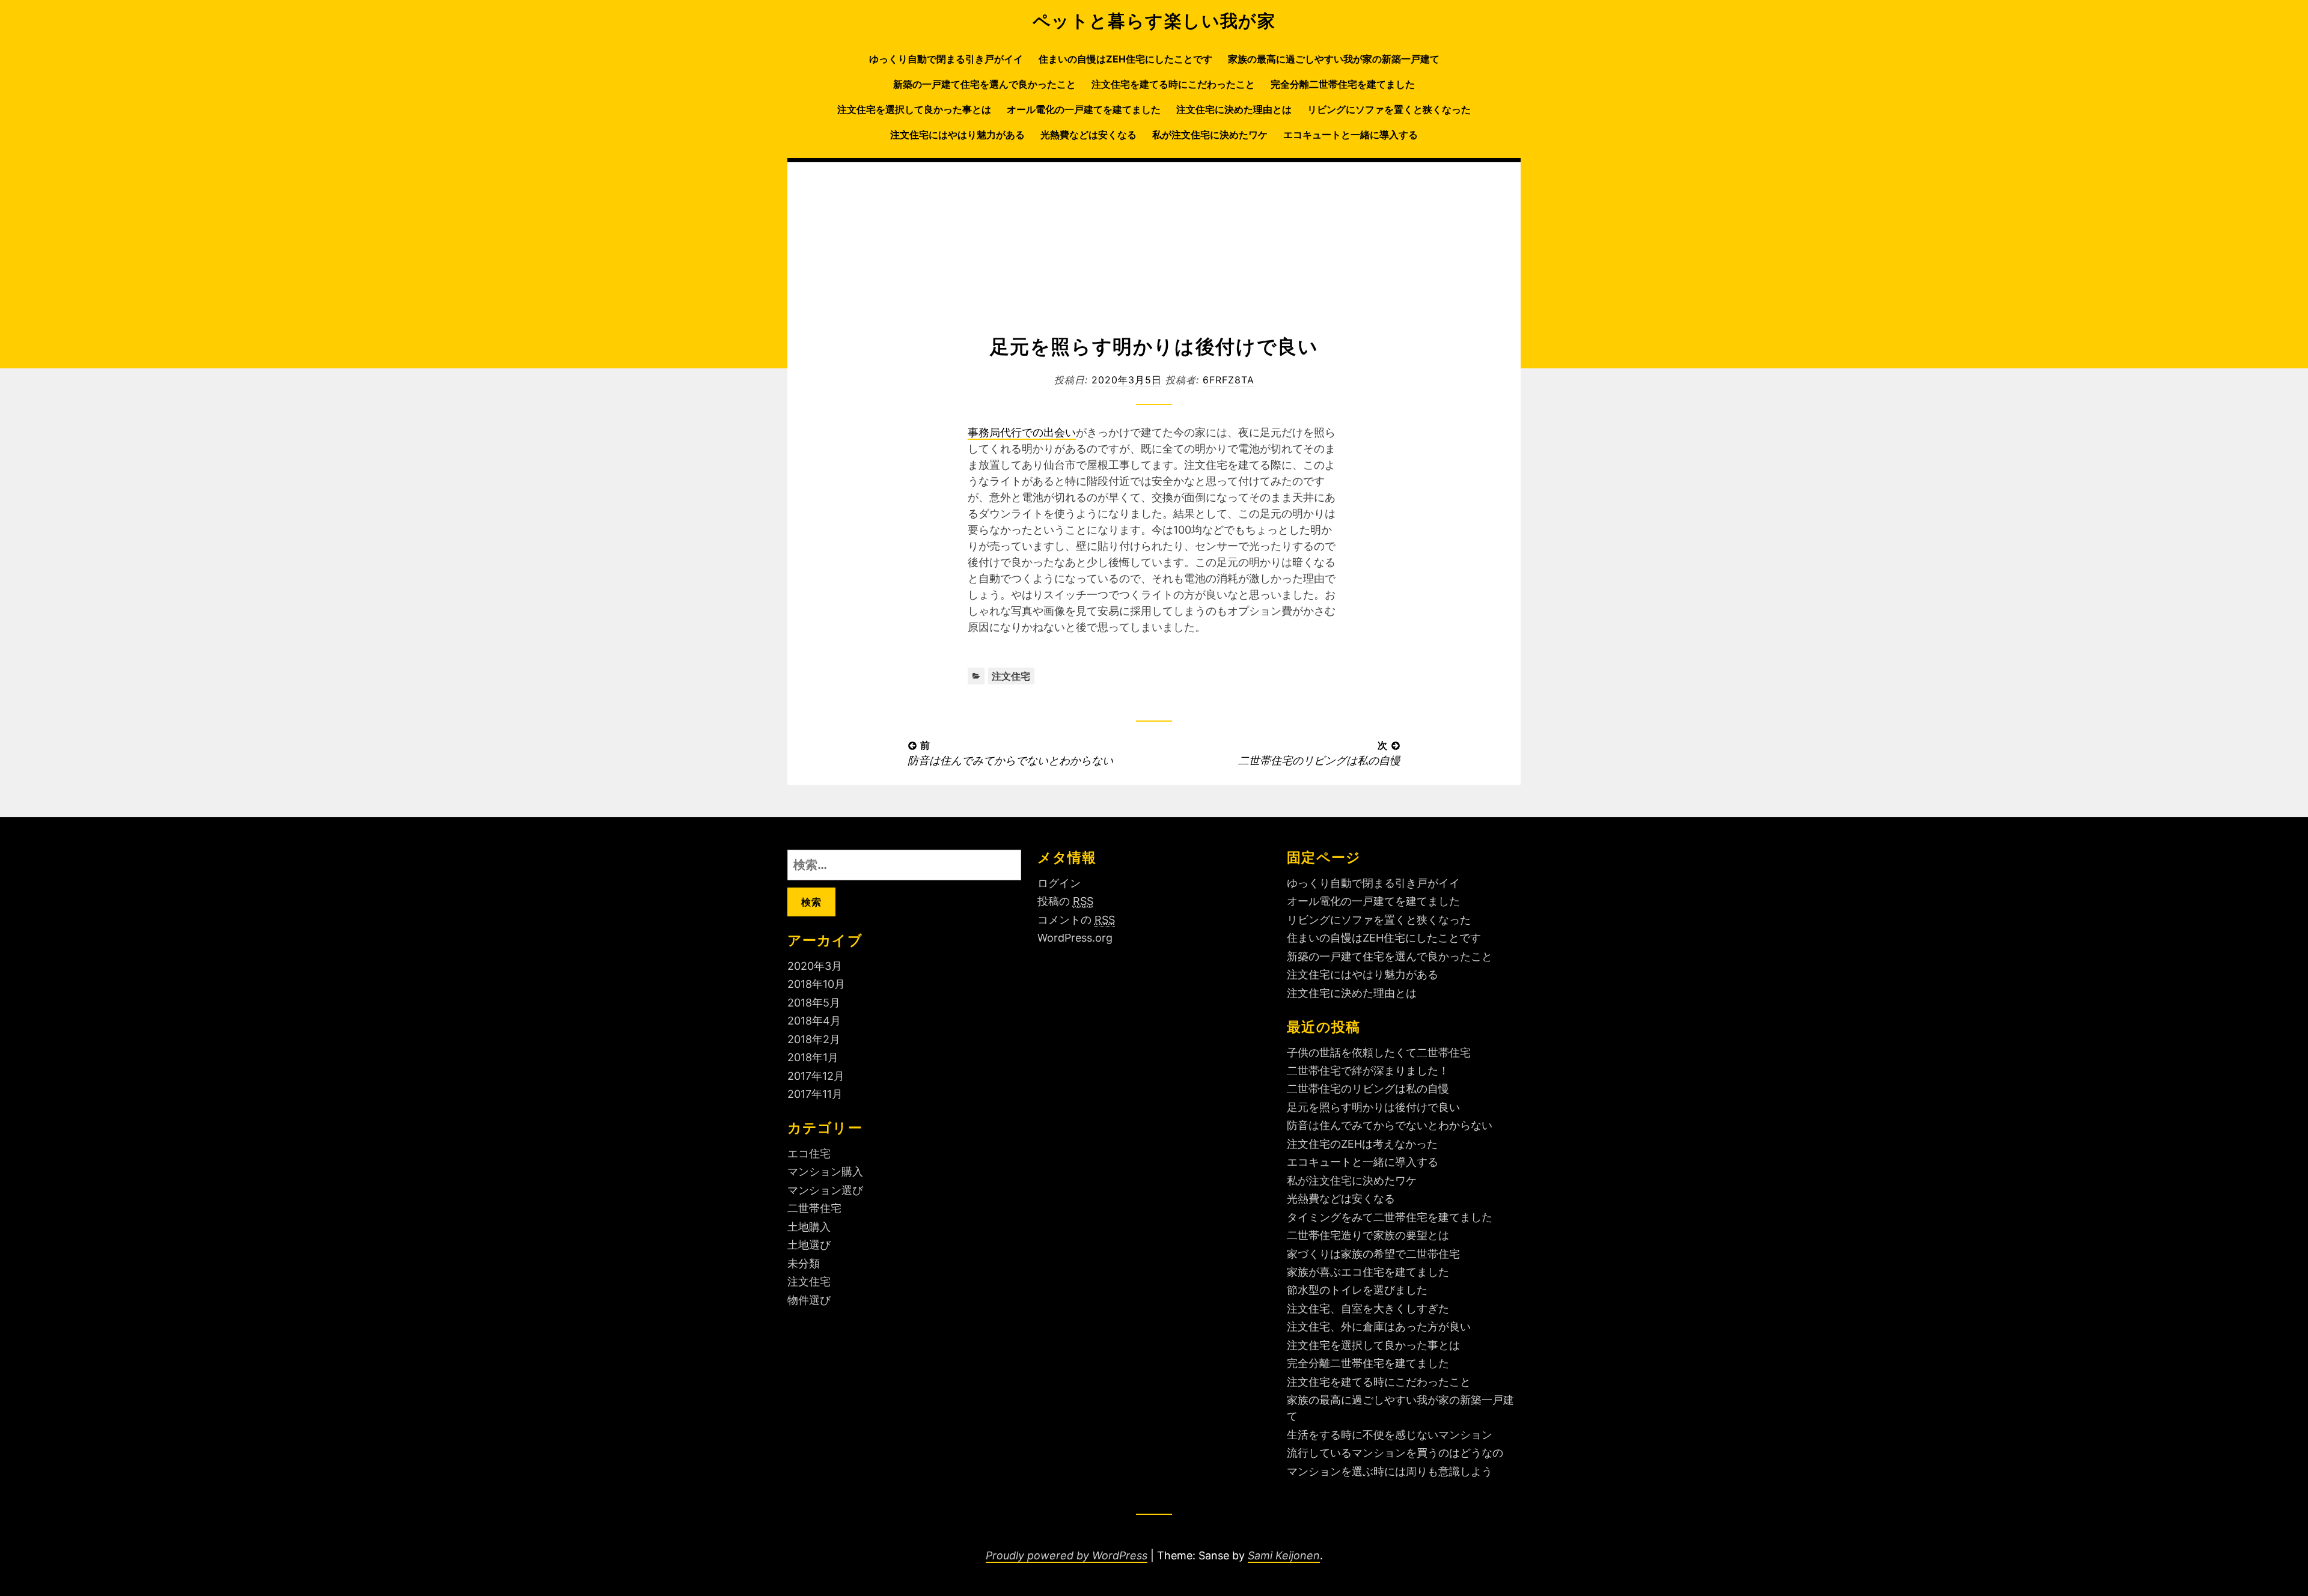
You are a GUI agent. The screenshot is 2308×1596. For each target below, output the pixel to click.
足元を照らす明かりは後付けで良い (1373, 1107)
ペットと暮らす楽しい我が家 (1154, 21)
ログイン (1059, 883)
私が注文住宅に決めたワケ (1210, 135)
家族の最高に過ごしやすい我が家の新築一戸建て (1334, 59)
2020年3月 (815, 966)
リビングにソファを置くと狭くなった (1389, 109)
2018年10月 (816, 984)
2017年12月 (816, 1076)
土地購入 (809, 1227)
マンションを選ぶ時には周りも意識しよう (1390, 1471)
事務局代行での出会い (1022, 432)
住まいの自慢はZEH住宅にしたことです (1125, 59)
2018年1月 (813, 1057)
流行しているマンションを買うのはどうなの (1395, 1453)
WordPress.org (1075, 938)
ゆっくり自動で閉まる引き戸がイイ (946, 59)
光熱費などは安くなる (1088, 135)
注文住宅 (1011, 676)
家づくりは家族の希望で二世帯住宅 (1373, 1254)
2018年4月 (814, 1021)
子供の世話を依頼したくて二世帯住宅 (1379, 1052)
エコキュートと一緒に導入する (1351, 135)
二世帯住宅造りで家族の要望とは (1368, 1235)
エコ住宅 (809, 1153)
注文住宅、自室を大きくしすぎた (1368, 1308)
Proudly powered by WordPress (1067, 1555)
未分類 (804, 1263)
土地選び (809, 1245)
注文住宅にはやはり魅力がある (957, 135)
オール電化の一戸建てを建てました (1084, 109)
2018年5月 (814, 1003)
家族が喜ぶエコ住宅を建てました (1368, 1272)
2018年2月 (814, 1039)
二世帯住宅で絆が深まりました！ (1368, 1071)
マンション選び (825, 1190)
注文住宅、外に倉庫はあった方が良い (1379, 1326)
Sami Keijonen (1284, 1555)
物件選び (809, 1300)
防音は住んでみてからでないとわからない (1390, 1125)
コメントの (1076, 920)
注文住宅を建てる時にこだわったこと (1173, 84)
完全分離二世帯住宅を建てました (1343, 84)
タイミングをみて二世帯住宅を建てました (1390, 1217)
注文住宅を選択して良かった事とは (914, 109)
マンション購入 (825, 1171)
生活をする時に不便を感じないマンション (1390, 1435)
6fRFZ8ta (1229, 380)
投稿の (1065, 901)
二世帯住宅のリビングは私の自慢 (1368, 1089)
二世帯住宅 (814, 1208)
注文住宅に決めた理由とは (1234, 109)
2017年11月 (815, 1094)
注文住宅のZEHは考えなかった (1362, 1144)
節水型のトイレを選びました (1357, 1290)
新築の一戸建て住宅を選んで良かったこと (985, 84)
